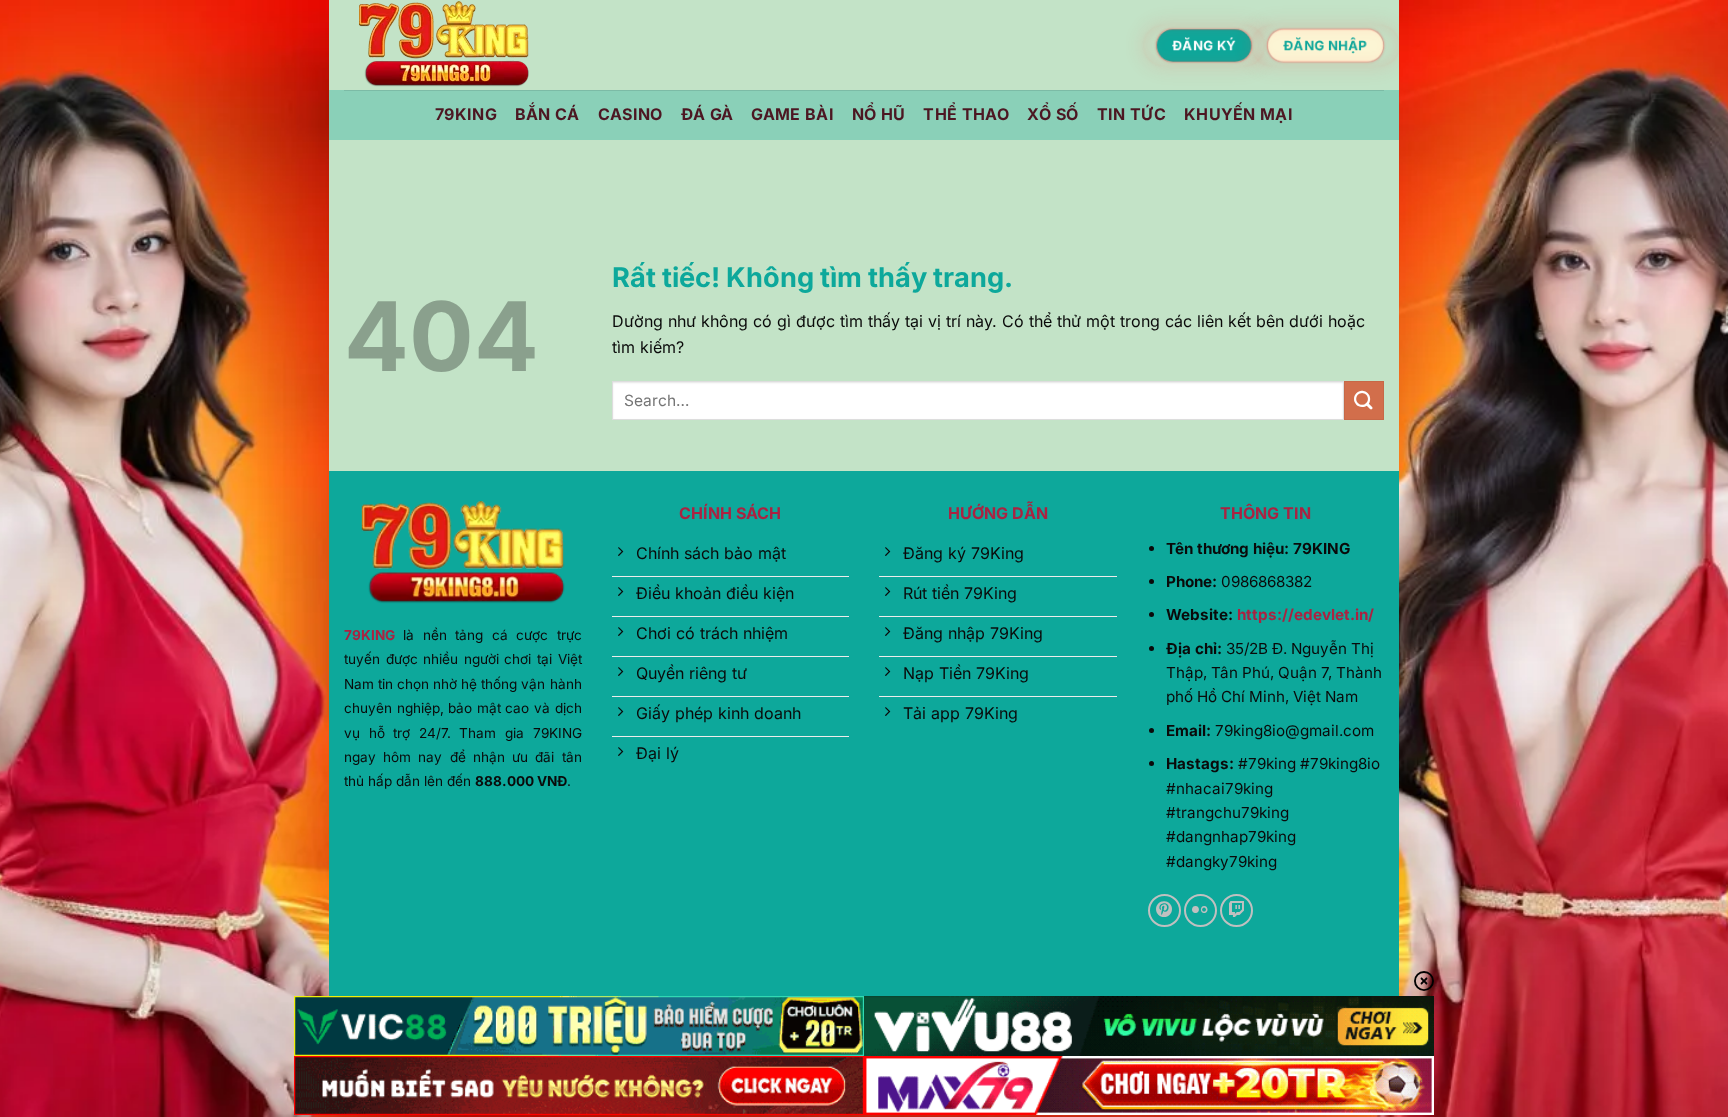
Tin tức (1131, 114)
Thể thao (966, 114)
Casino (630, 114)
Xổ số (1053, 114)
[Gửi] (1364, 400)
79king (466, 114)
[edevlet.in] (444, 45)
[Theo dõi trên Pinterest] (1164, 910)
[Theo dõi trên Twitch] (1236, 910)
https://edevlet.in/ (1305, 614)
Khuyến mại (1238, 114)
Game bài (792, 114)
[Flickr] (1200, 910)
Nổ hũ (879, 114)
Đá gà (707, 114)
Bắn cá (547, 114)
